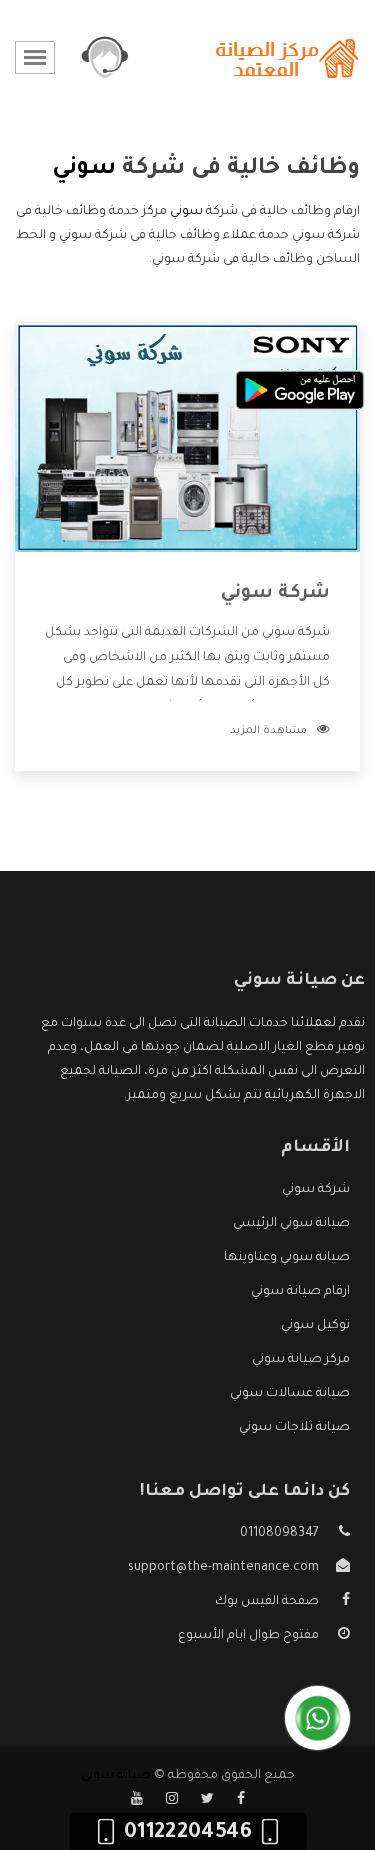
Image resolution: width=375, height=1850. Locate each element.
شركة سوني (275, 594)
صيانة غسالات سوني (290, 1394)
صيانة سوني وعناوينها (287, 1258)
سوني (186, 212)
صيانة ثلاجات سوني (294, 1428)
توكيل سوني (315, 1326)
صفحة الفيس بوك (267, 1602)
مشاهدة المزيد (268, 731)
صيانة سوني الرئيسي (291, 1224)
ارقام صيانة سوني (300, 1292)
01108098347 (279, 1534)
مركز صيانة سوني (301, 1360)
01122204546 (187, 1834)
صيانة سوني (116, 1776)
